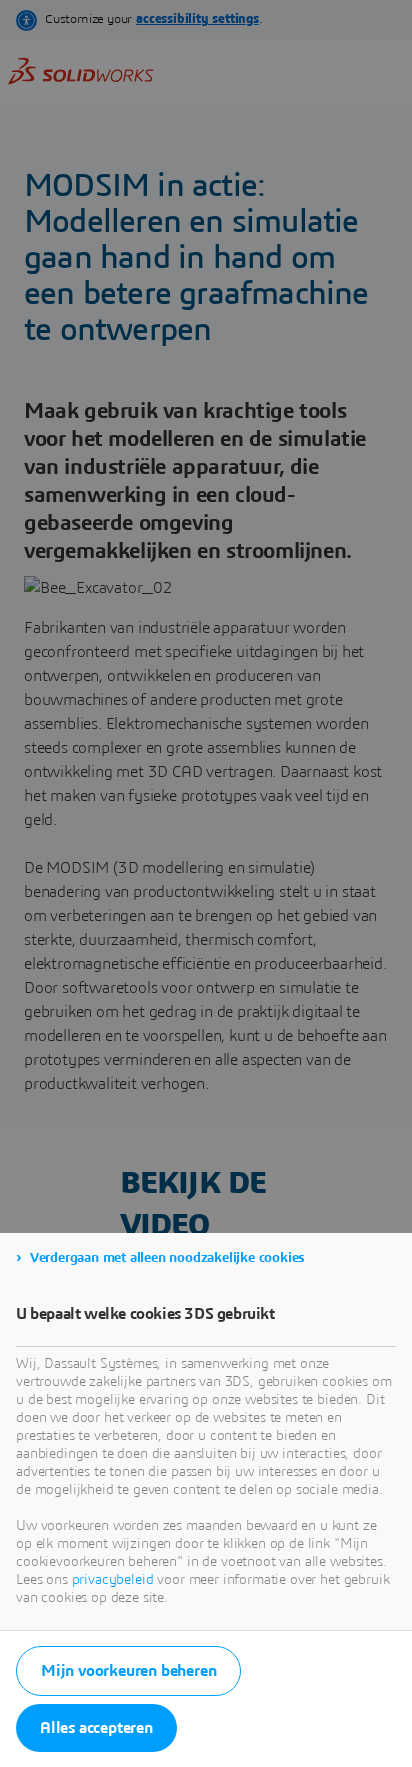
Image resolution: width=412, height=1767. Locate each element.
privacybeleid (113, 1580)
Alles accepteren (96, 1728)
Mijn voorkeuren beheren (128, 1671)
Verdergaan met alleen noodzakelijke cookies (167, 1258)
